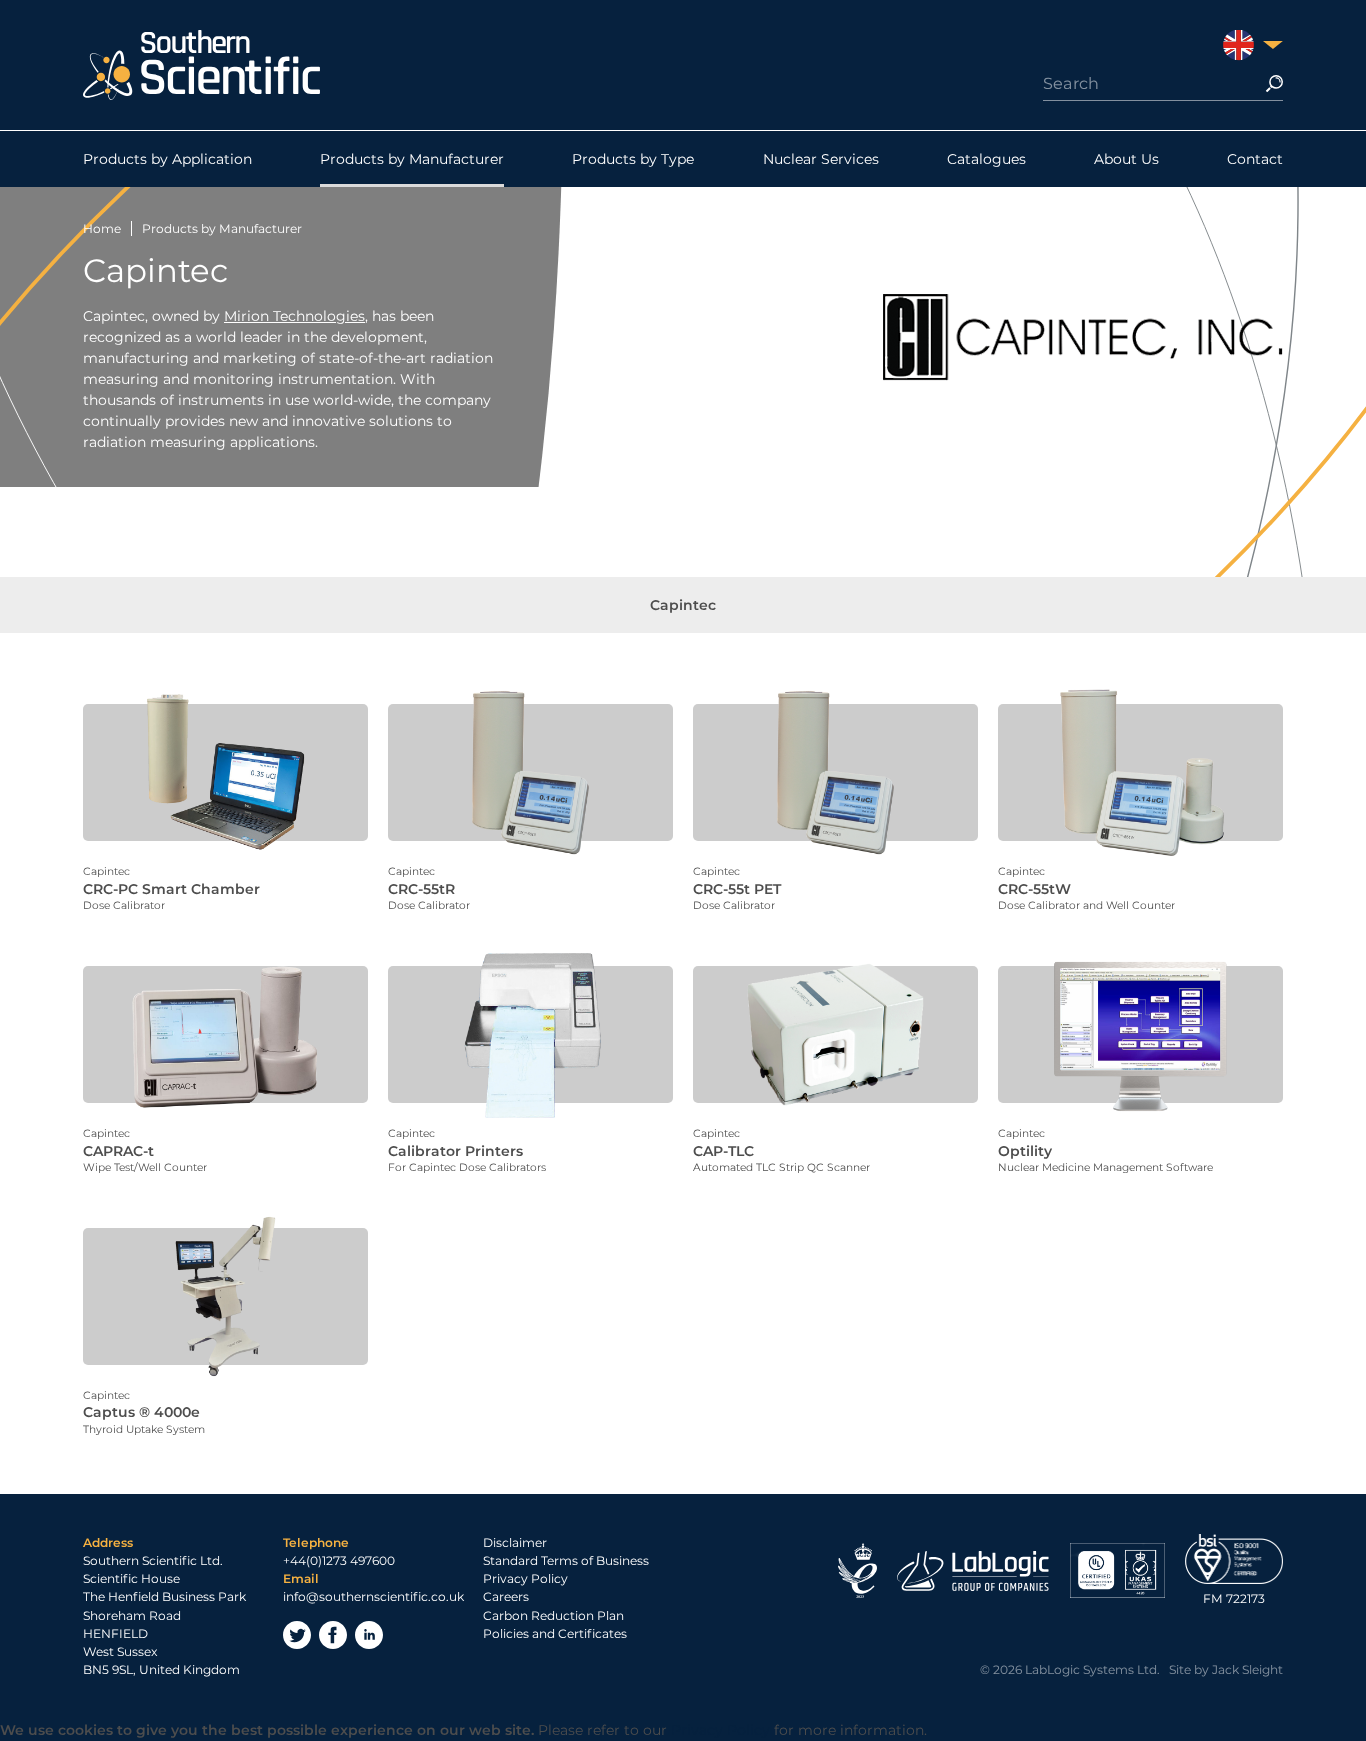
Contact (1255, 159)
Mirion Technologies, (296, 316)
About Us (1126, 159)
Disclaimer (515, 1542)
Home (102, 228)
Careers (506, 1596)
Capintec (683, 605)
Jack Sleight (1247, 1669)
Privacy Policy (525, 1578)
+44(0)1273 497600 (339, 1560)
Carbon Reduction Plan (553, 1615)
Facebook (333, 1635)
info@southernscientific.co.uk (373, 1596)
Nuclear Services (821, 159)
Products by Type (633, 159)
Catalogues (986, 159)
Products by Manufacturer (412, 159)
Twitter (297, 1635)
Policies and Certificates (555, 1633)
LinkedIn (369, 1635)
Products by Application (167, 159)
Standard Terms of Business (566, 1560)
